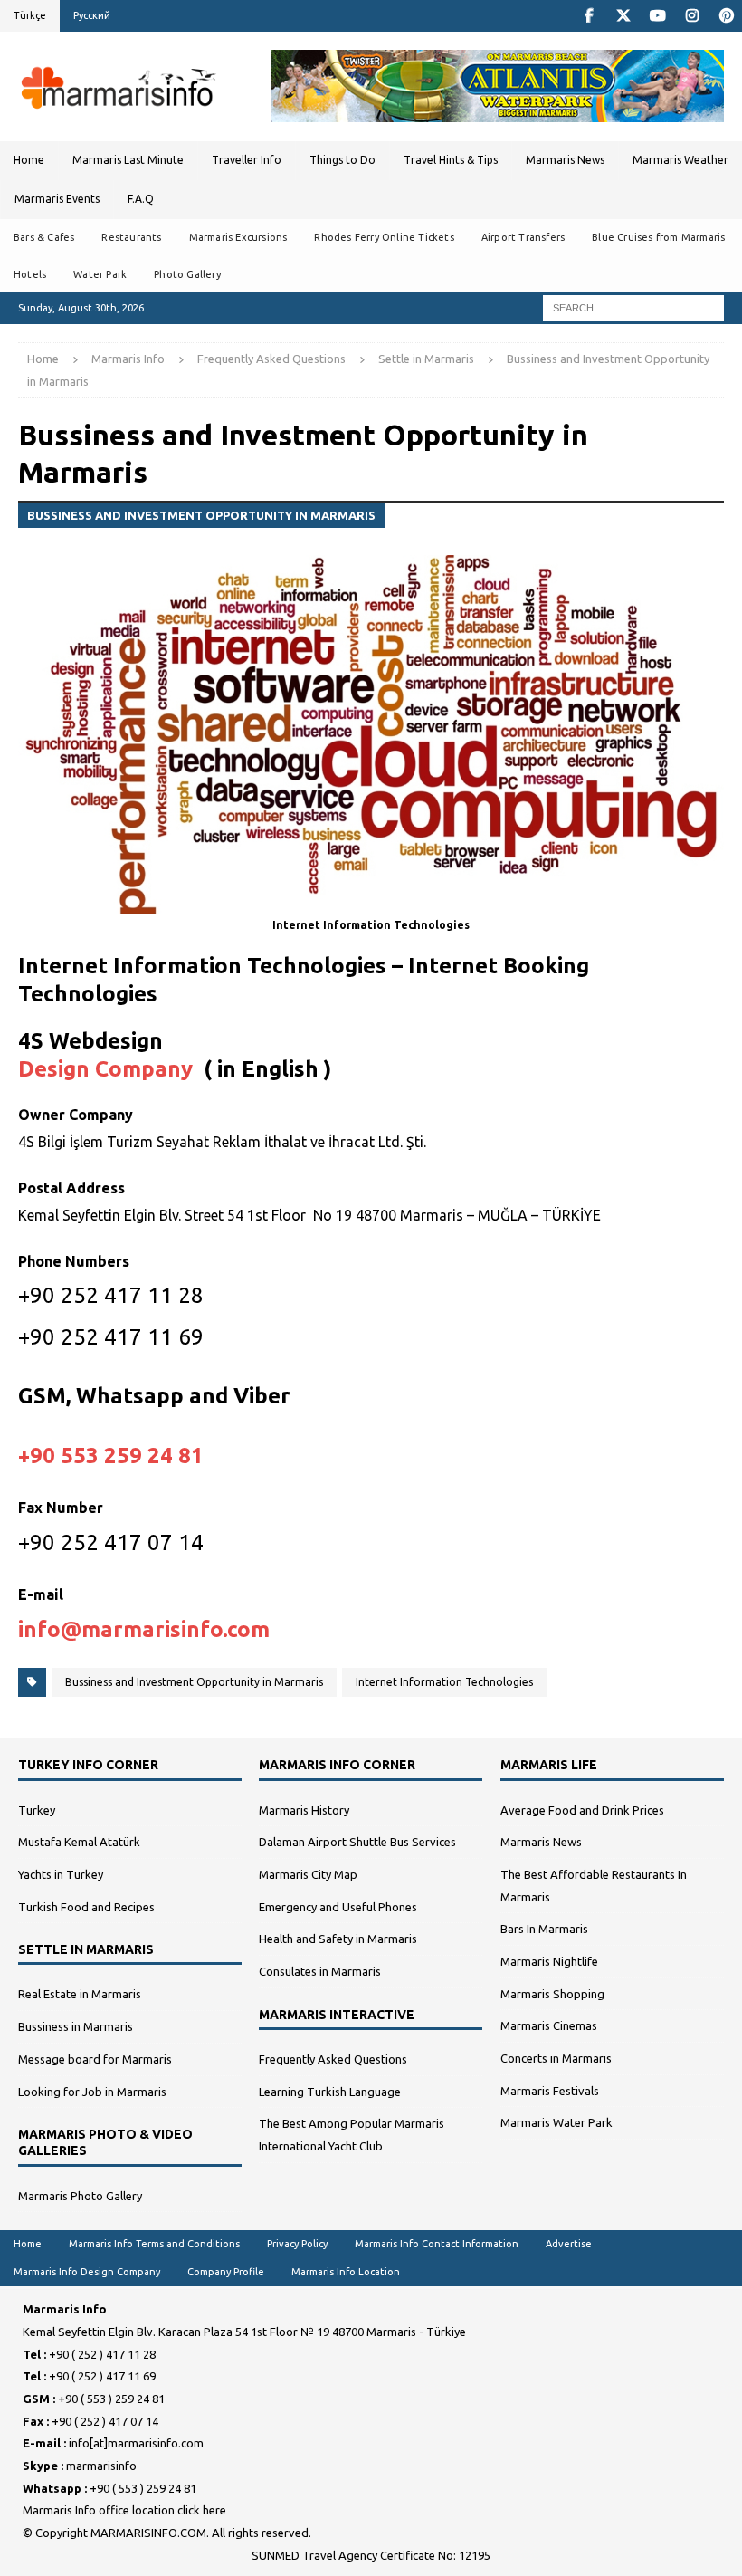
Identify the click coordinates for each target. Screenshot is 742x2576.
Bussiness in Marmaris (76, 2026)
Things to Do (342, 160)
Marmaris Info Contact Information (437, 2244)
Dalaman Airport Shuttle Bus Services (357, 1842)
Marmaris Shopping (552, 1994)
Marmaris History (304, 1810)
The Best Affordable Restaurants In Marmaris (594, 1886)
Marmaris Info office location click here (124, 2510)
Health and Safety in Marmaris (338, 1939)
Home (29, 160)
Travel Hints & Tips (451, 160)
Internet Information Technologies (444, 1682)
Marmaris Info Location (346, 2272)
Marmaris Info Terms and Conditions (154, 2244)
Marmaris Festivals (550, 2091)
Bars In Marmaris (544, 1929)
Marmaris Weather (680, 160)
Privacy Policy (297, 2244)
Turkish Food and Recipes (86, 1907)
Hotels (30, 274)
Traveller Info (247, 160)
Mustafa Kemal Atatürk (79, 1842)
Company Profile (226, 2272)
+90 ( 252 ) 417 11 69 (102, 2376)
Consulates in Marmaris (320, 1971)
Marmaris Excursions (238, 237)
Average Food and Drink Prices (582, 1810)
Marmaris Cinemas (549, 2025)
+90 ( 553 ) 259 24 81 (111, 2399)
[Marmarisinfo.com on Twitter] (623, 16)
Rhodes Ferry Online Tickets (384, 237)
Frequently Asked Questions (271, 359)
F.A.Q (141, 199)
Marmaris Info (128, 359)
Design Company (105, 1069)
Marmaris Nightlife (549, 1961)
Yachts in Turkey (61, 1874)
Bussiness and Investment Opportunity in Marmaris (194, 1682)
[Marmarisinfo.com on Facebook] (589, 16)
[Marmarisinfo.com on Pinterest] (726, 16)
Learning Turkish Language (330, 2092)
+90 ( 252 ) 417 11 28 (102, 2354)
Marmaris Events (57, 199)
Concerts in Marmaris (556, 2058)
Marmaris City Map (308, 1874)
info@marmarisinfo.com (144, 1629)
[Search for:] (633, 307)
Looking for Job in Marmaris (92, 2092)
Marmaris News (565, 160)
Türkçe (30, 15)
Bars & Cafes (44, 237)
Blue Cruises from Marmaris (658, 237)
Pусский (92, 15)
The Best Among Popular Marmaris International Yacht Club (352, 2135)
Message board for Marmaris (95, 2059)
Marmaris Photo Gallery (80, 2196)
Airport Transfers (523, 237)
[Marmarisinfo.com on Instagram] (692, 16)
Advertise (569, 2244)
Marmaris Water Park (556, 2122)
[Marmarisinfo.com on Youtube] (657, 16)
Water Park (100, 274)
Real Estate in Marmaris (80, 1994)
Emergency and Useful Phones (338, 1907)
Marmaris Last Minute (128, 160)
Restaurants (131, 237)
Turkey (37, 1810)
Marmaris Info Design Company (87, 2272)
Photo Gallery (187, 274)
